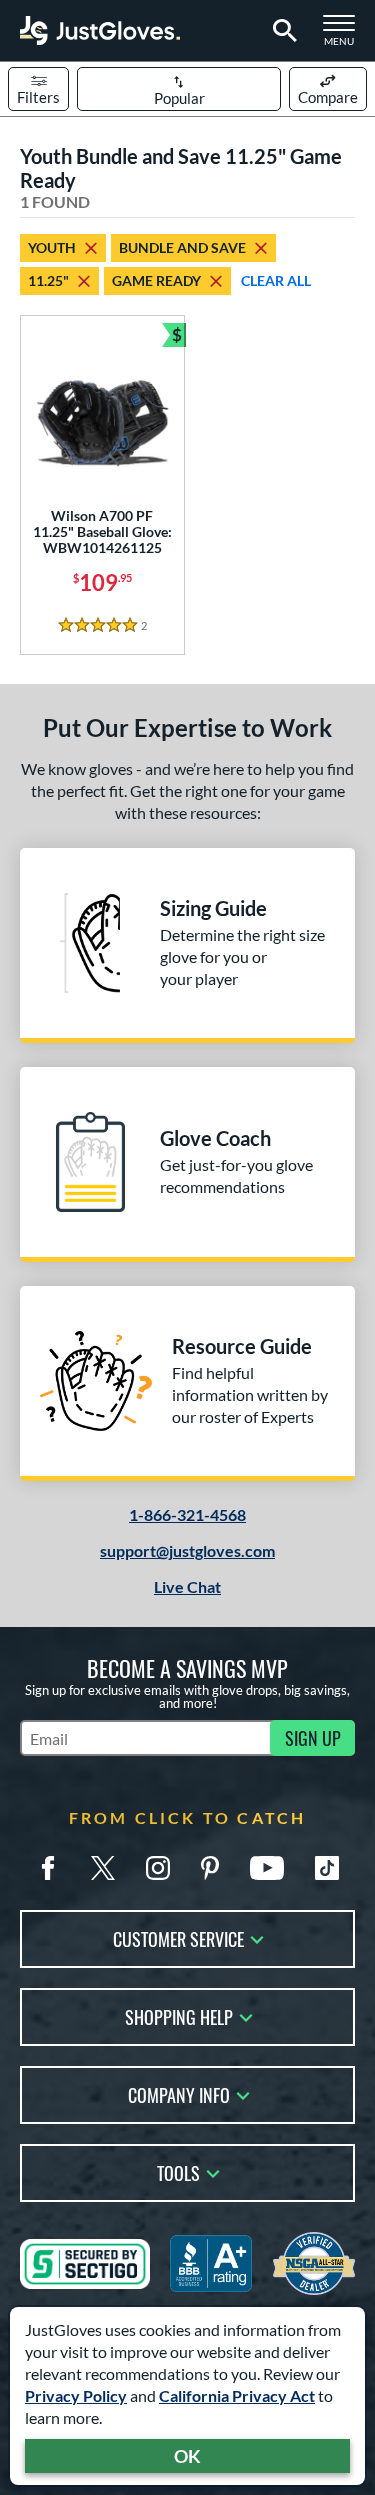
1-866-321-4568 (187, 1514)
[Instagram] (158, 1868)
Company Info (179, 2093)
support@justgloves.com (187, 1550)
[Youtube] (267, 1868)
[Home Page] (100, 30)
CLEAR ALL (276, 280)
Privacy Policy (76, 2395)
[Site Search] (281, 31)
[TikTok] (327, 1868)
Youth (52, 247)
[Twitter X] (103, 1868)
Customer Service (178, 1937)
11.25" (48, 280)
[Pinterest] (210, 1868)
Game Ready (156, 280)
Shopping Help (179, 2015)
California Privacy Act (237, 2395)
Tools (178, 2171)
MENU (345, 36)
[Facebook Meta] (48, 1868)
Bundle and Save (182, 247)
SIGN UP (313, 1738)
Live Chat (187, 1586)
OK (187, 2456)
